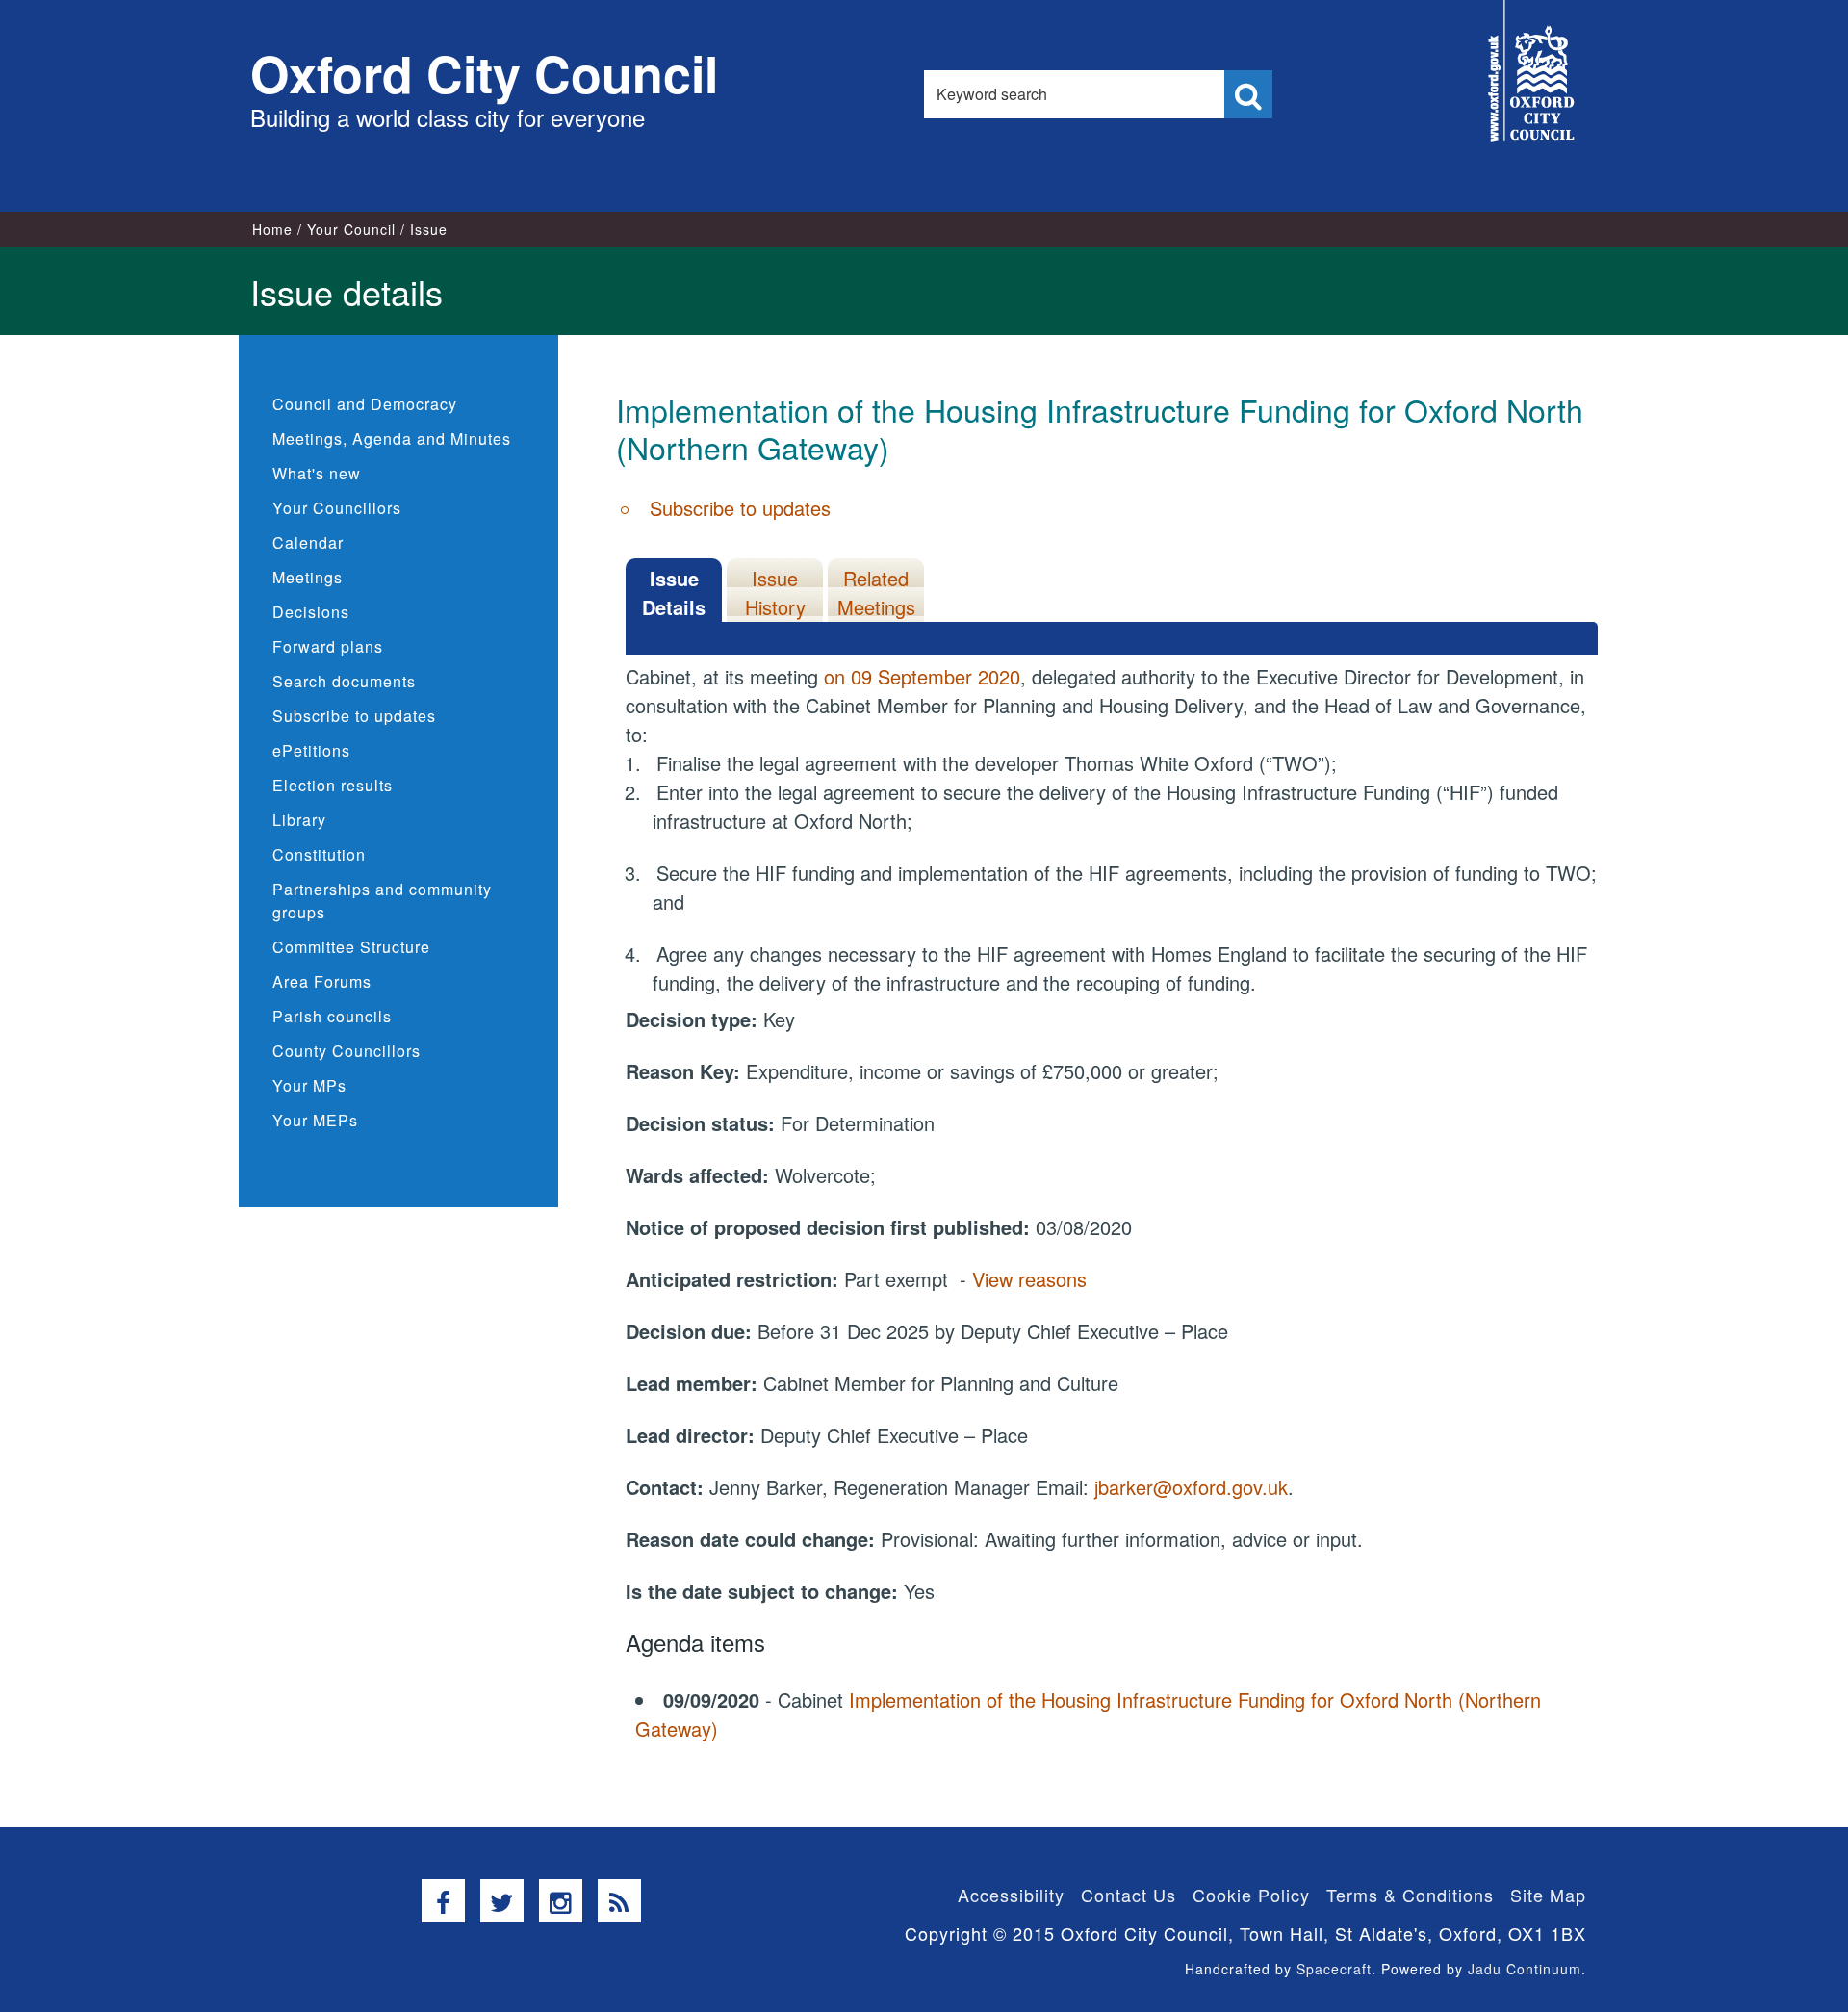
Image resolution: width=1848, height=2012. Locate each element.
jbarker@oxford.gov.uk (1191, 1487)
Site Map (1548, 1895)
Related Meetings (876, 593)
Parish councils (332, 1016)
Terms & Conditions (1410, 1895)
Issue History (775, 593)
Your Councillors (337, 508)
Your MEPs (315, 1120)
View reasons (1029, 1279)
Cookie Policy (1251, 1895)
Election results (333, 785)
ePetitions (311, 750)
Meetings (308, 577)
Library (299, 820)
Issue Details (674, 593)
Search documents (344, 681)
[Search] (1248, 94)
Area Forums (322, 981)
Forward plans (328, 646)
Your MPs (309, 1085)
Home (272, 229)
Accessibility (1011, 1895)
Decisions (311, 612)
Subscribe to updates (354, 716)
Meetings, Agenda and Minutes (392, 439)
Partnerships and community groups (382, 901)
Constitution (319, 854)
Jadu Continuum (1525, 1969)
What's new (317, 473)
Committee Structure (351, 947)
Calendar (308, 542)
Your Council (351, 229)
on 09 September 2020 (922, 676)
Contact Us (1129, 1895)
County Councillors (346, 1051)
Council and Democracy (365, 404)
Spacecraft (1334, 1969)
